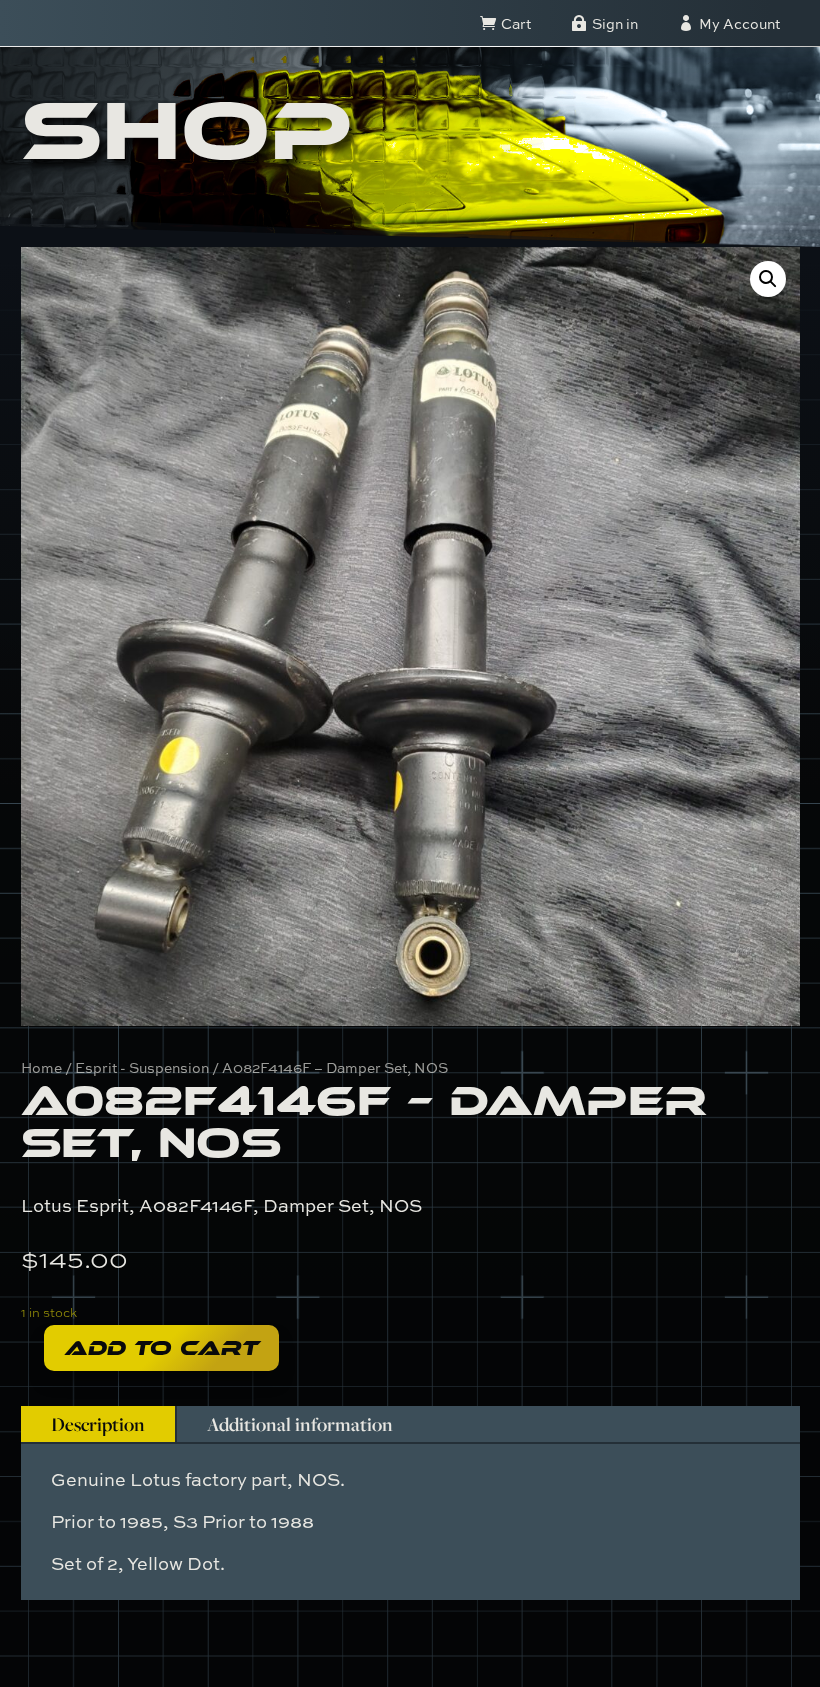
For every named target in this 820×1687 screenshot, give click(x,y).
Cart (516, 23)
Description (98, 1424)
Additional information (300, 1424)
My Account (739, 23)
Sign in (615, 23)
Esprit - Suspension (142, 1067)
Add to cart (161, 1348)
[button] (768, 279)
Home (41, 1067)
